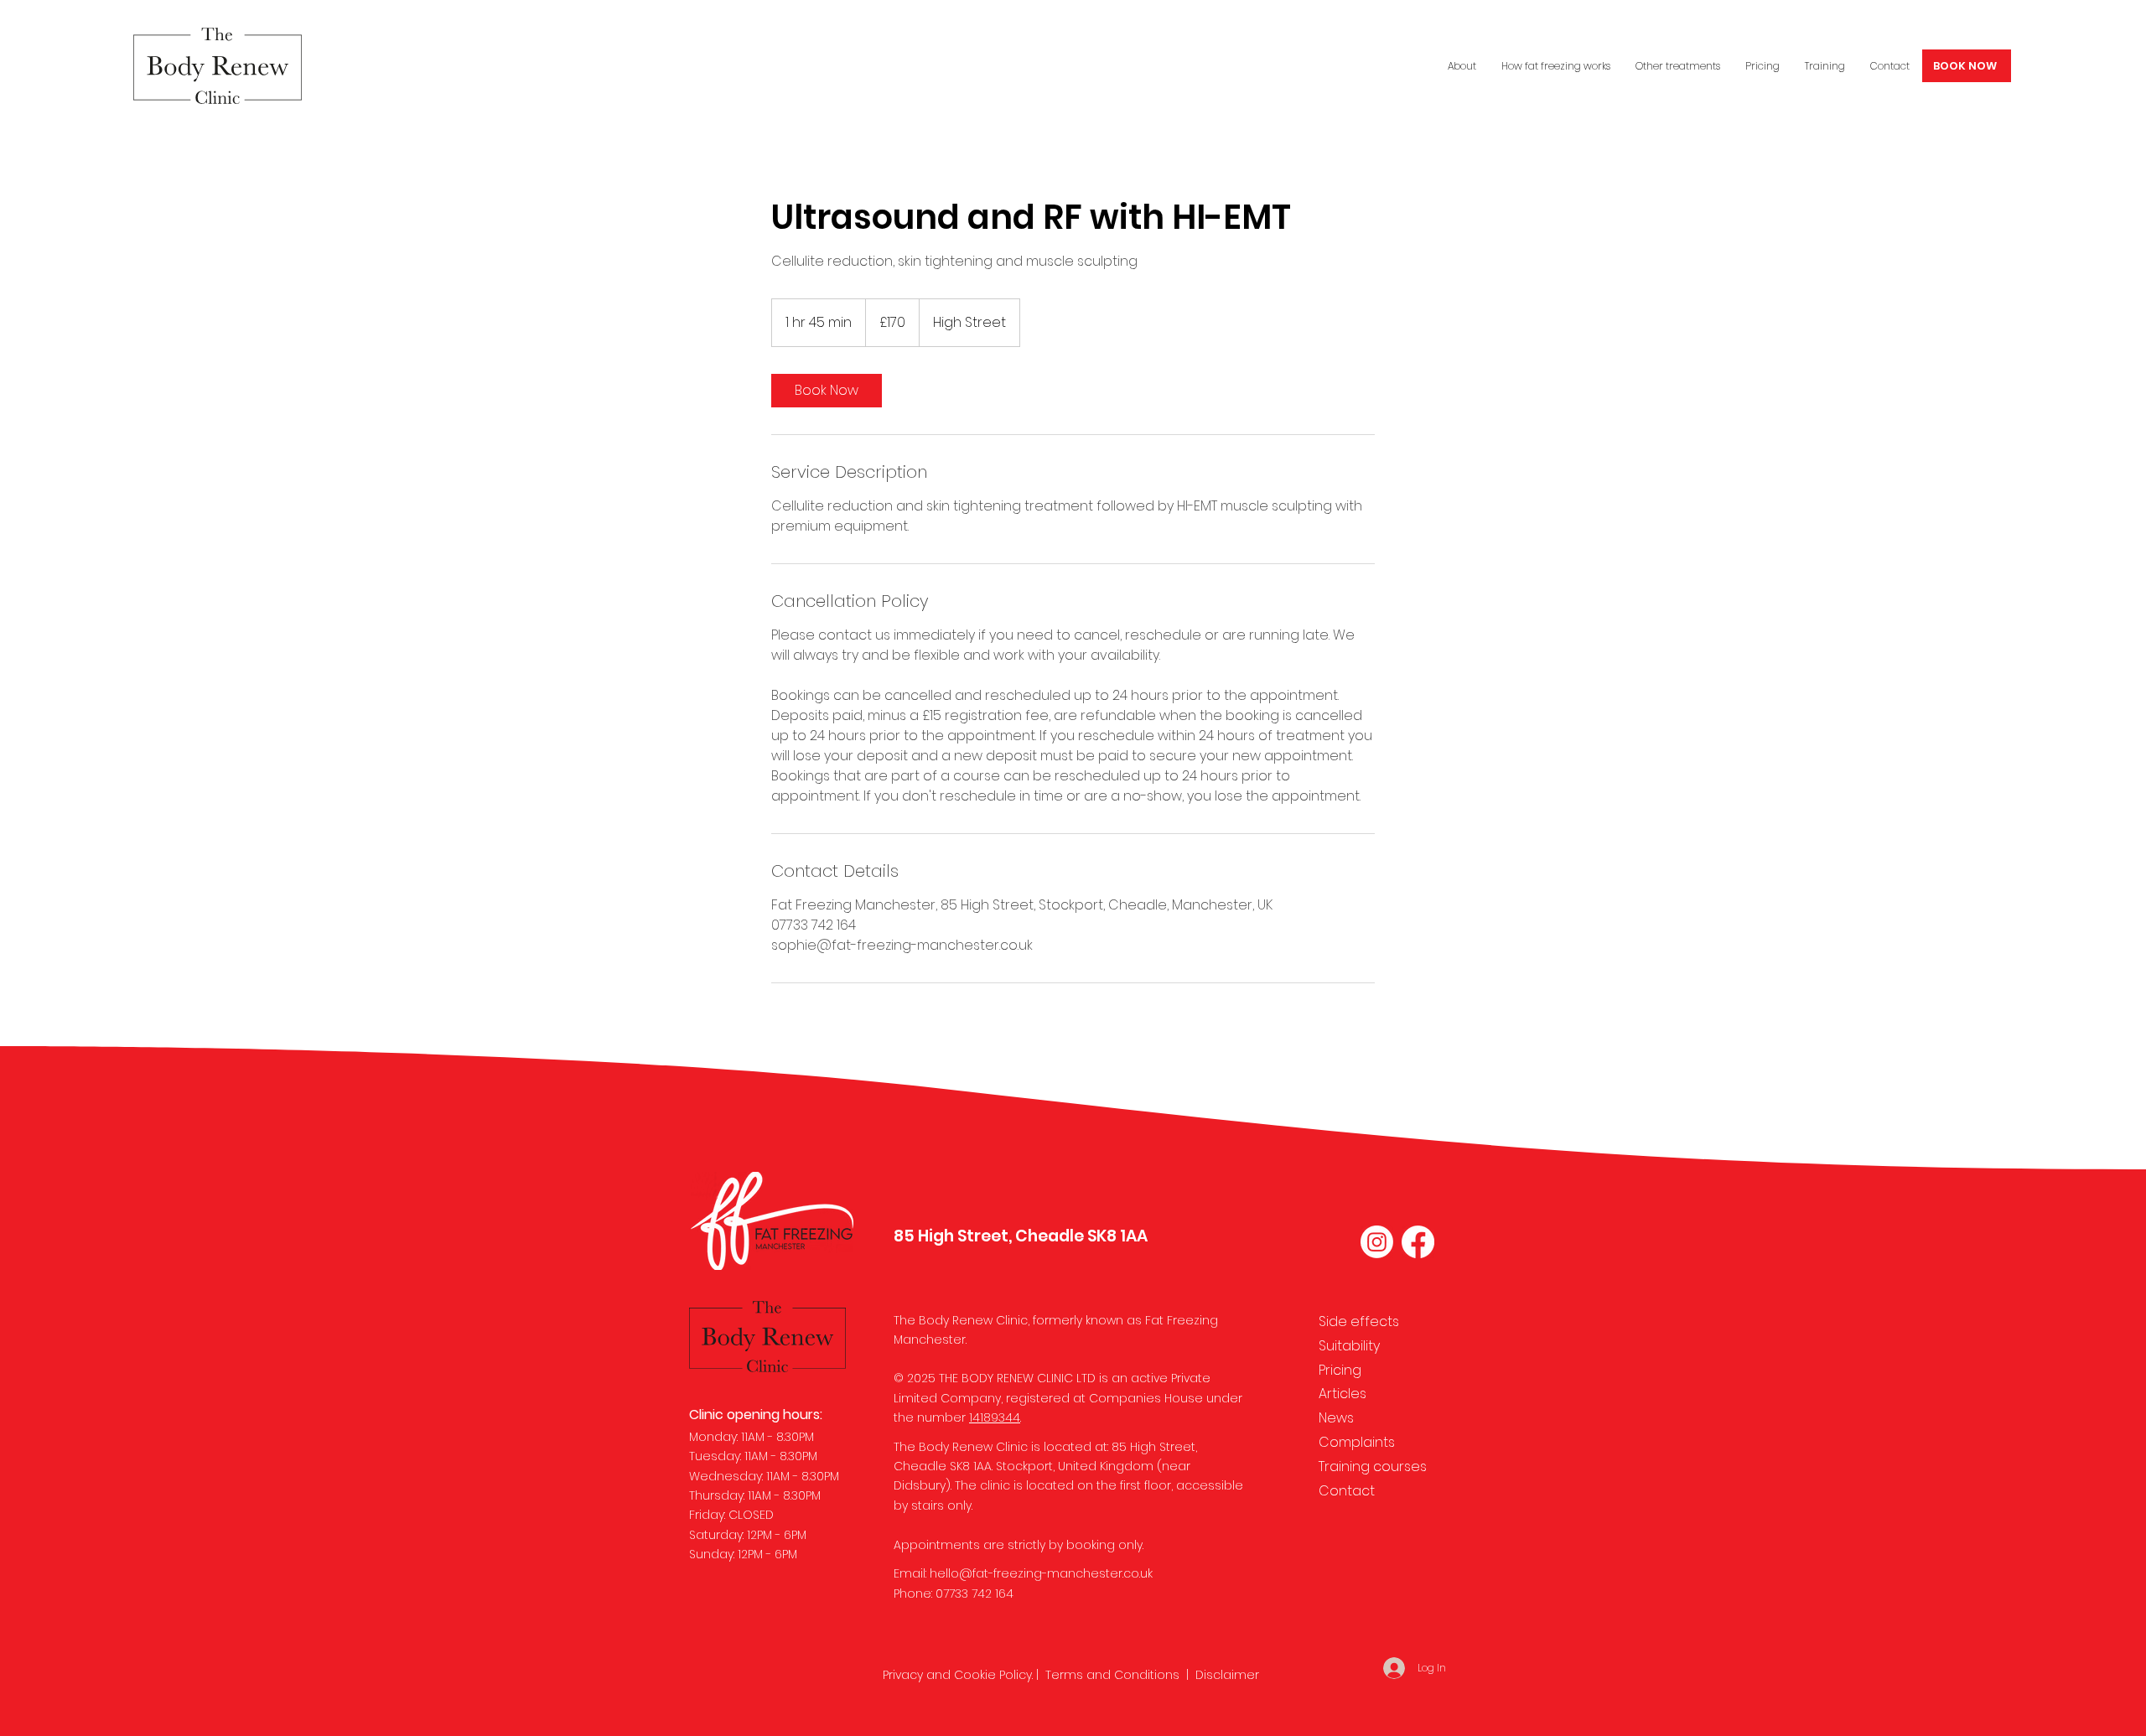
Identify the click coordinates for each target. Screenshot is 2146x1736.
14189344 (995, 1417)
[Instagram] (1377, 1242)
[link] (827, 391)
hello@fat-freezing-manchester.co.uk (1041, 1573)
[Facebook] (1418, 1242)
